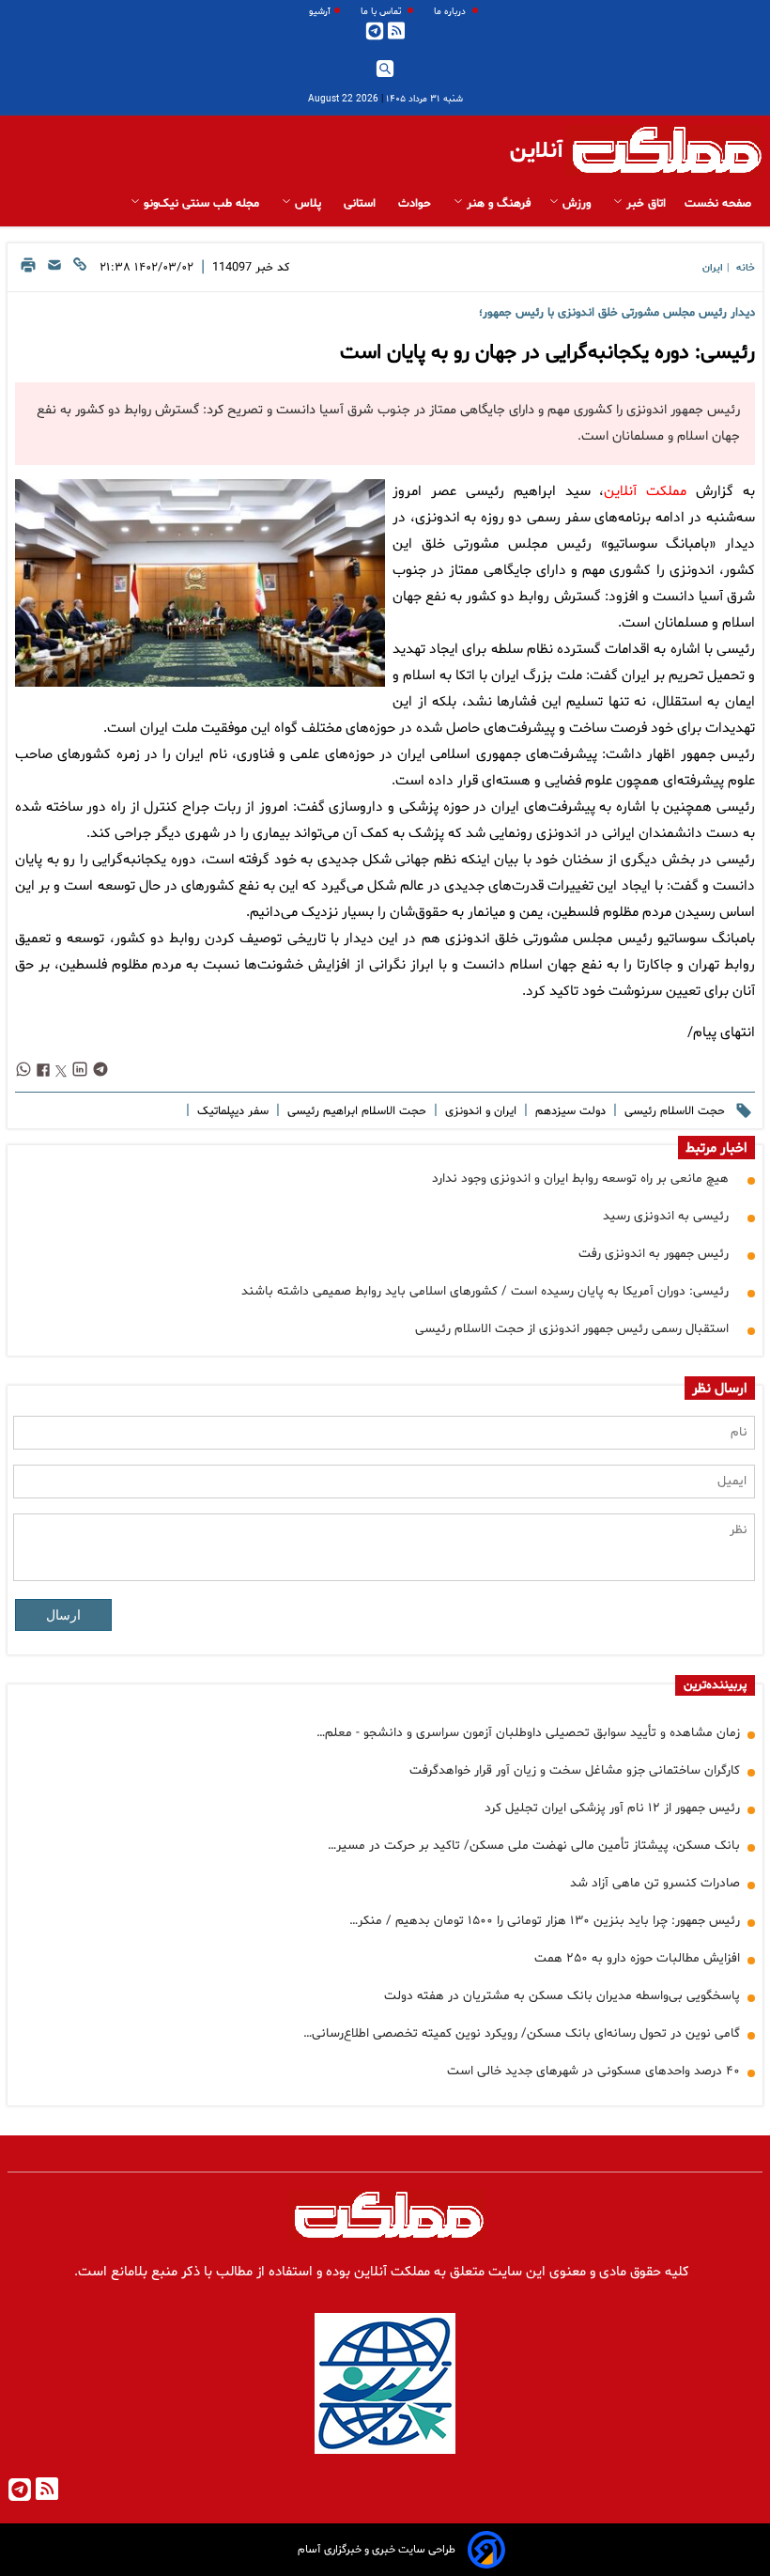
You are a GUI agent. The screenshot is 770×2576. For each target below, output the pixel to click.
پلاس (308, 204)
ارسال (63, 1615)
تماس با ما (382, 12)
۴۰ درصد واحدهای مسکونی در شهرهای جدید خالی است (593, 2071)
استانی (362, 204)
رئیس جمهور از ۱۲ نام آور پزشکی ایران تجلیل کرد (612, 1808)
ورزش (577, 204)
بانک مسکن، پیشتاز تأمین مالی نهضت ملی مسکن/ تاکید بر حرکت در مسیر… (534, 1846)
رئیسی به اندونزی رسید (666, 1216)
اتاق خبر (644, 204)
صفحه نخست (718, 204)
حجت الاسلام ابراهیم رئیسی (355, 1111)
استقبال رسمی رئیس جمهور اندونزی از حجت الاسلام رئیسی (572, 1329)
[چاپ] (28, 270)
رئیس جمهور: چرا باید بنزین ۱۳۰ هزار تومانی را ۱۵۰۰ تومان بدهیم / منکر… (545, 1921)
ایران (713, 268)
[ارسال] (54, 270)
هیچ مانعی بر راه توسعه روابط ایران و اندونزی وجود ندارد (580, 1179)
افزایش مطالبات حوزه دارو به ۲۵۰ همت (637, 1958)
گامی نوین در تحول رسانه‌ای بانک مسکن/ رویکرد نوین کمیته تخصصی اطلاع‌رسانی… (522, 2033)
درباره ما (451, 12)
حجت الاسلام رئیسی (673, 1111)
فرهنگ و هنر (497, 204)
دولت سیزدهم (569, 1111)
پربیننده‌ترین (715, 1685)
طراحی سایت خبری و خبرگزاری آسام (377, 2550)
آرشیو (320, 12)
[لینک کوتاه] (80, 270)
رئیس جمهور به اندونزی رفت (654, 1254)
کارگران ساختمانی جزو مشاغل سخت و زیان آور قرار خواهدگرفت (575, 1770)
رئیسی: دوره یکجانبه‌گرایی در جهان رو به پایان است (547, 353)
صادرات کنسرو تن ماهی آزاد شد (655, 1883)
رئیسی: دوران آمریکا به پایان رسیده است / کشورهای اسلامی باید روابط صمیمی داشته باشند (485, 1291)
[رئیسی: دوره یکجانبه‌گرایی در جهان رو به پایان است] (200, 583)
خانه (746, 268)
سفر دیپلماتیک (231, 1111)
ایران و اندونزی (479, 1111)
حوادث (416, 204)
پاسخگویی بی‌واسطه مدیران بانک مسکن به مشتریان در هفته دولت (562, 1996)
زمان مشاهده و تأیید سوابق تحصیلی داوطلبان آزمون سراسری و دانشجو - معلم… (528, 1733)
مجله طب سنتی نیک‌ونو (201, 204)
